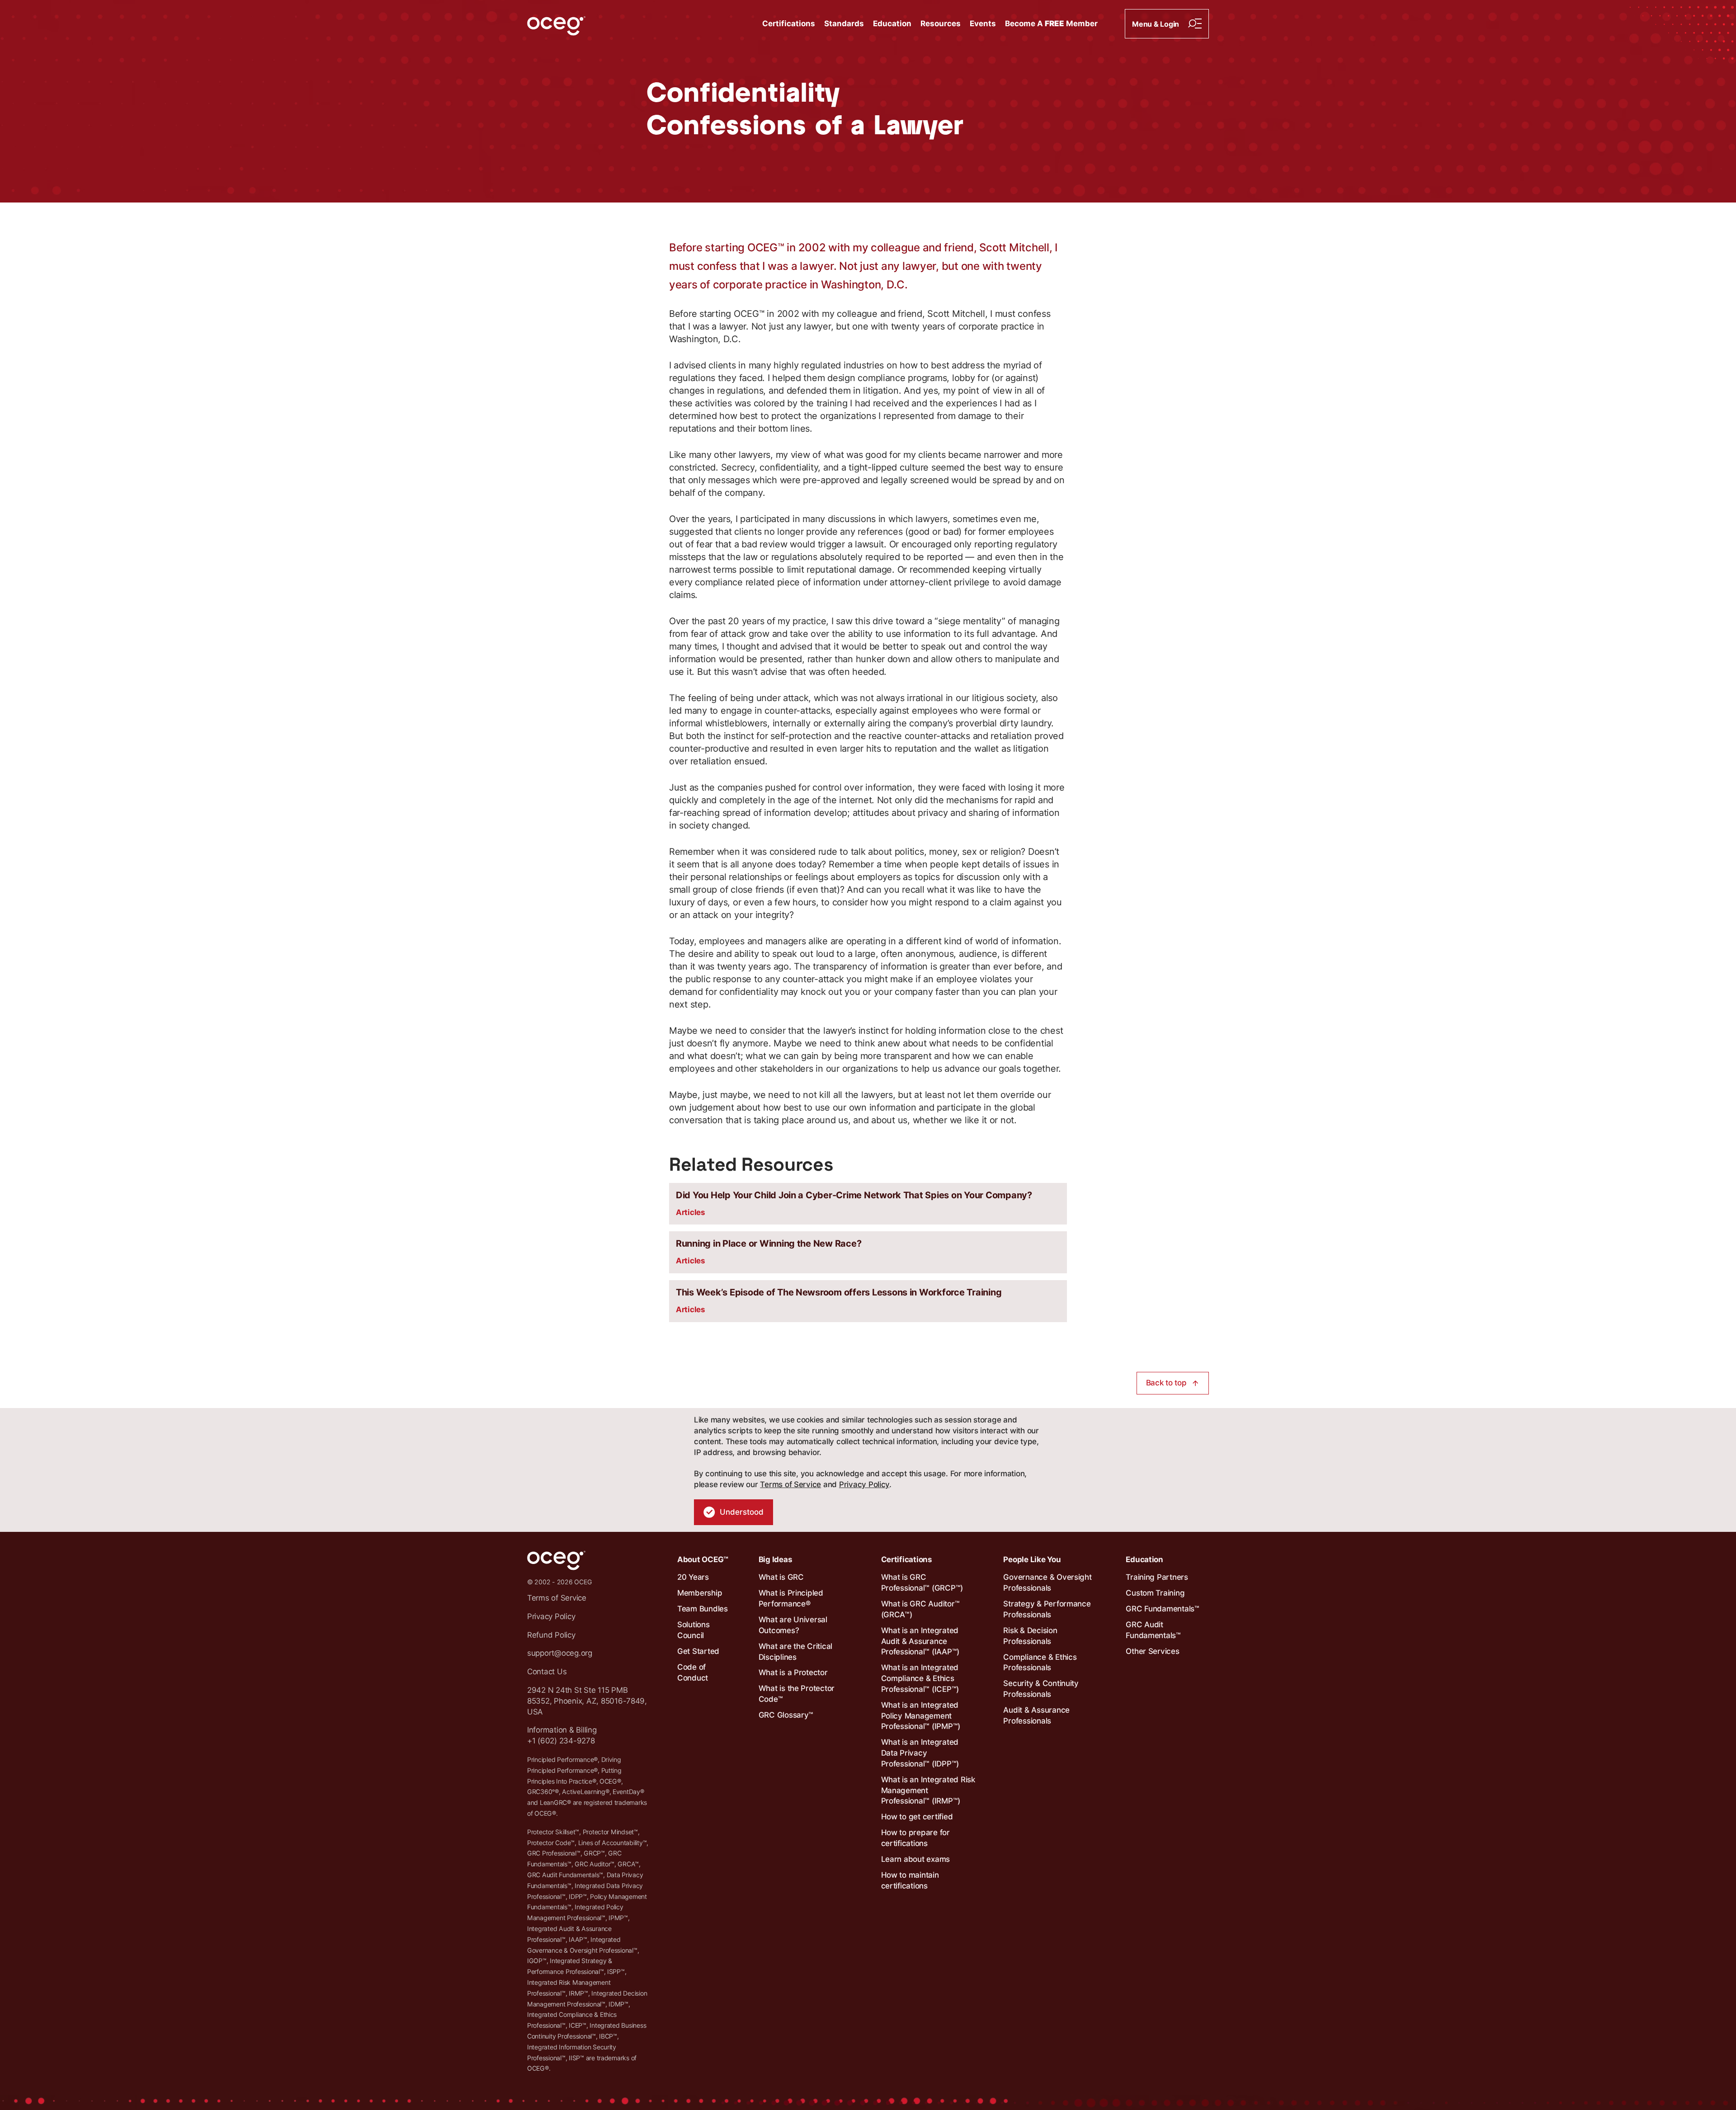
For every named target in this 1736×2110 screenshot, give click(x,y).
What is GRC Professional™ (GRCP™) (922, 1582)
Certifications (789, 24)
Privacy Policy (864, 1484)
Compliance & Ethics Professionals (1040, 1663)
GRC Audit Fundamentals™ (1153, 1630)
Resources (941, 24)
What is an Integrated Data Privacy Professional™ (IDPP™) (920, 1753)
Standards (844, 24)
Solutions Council (693, 1630)
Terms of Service (790, 1484)
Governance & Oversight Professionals (1047, 1582)
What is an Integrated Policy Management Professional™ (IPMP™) (921, 1716)
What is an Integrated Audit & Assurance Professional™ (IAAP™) (920, 1641)
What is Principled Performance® (791, 1598)
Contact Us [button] (547, 1672)
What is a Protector (793, 1672)
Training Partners (1157, 1577)
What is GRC (781, 1577)
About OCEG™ (703, 1559)
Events (983, 24)
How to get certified (917, 1817)
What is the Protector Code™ (797, 1694)
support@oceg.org (560, 1653)
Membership (700, 1593)
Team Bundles (703, 1609)
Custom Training (1155, 1593)
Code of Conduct (693, 1672)
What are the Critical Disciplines (796, 1652)
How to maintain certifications (910, 1880)
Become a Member (1051, 24)
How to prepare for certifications (915, 1838)
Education (892, 24)
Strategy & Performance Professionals (1047, 1609)
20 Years (693, 1577)
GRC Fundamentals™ (1163, 1609)
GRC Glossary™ (786, 1715)
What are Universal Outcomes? (793, 1625)
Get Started (698, 1651)
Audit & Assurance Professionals (1036, 1715)
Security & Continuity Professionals (1041, 1689)
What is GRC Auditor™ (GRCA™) (920, 1609)
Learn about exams (916, 1859)
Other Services (1152, 1651)
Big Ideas (776, 1559)
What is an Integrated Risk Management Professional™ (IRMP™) (928, 1790)
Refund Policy (551, 1635)
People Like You (1032, 1559)
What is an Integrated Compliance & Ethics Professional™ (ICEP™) (920, 1678)
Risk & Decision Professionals (1030, 1636)
